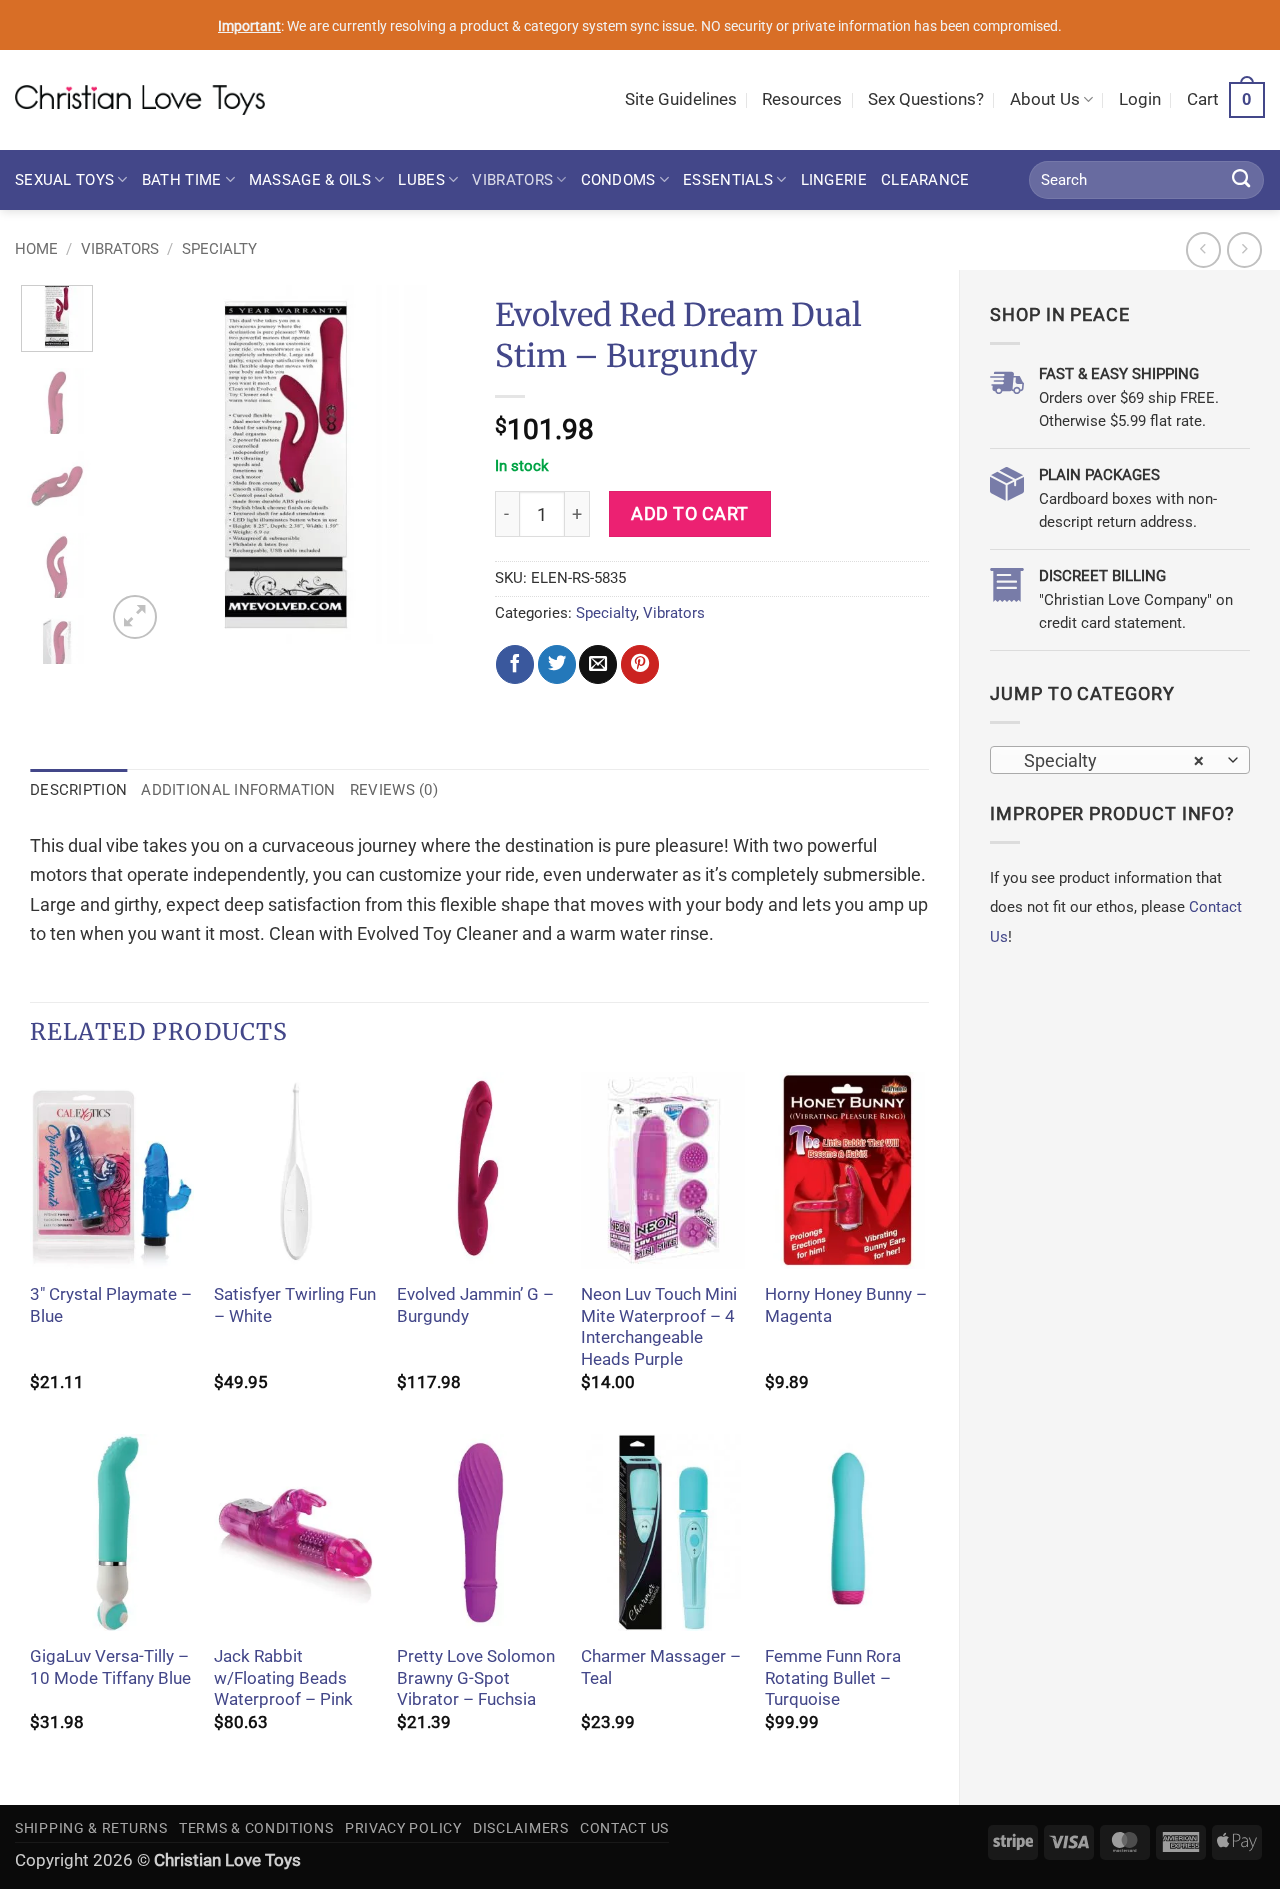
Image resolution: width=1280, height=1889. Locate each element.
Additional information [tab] (238, 790)
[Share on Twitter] (557, 664)
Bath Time (182, 180)
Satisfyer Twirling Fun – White (295, 1305)
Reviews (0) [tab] (394, 790)
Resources (802, 99)
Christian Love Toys (227, 1860)
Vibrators (512, 180)
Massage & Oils (310, 180)
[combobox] (1120, 760)
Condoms (618, 180)
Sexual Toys (64, 180)
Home (36, 249)
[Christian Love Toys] (140, 100)
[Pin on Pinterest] (640, 664)
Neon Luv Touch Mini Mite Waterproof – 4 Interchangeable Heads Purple (659, 1327)
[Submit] (1241, 180)
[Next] (432, 465)
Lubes (421, 180)
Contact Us (624, 1828)
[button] (1140, 100)
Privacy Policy (403, 1828)
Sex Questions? (926, 99)
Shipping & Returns (91, 1828)
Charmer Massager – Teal (661, 1667)
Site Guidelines (681, 99)
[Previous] (138, 465)
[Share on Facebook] (515, 664)
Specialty (219, 249)
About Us (1045, 99)
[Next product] (1204, 250)
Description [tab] (78, 790)
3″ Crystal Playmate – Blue (111, 1305)
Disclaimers (521, 1828)
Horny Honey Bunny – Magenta (846, 1305)
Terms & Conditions (256, 1828)
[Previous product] (1245, 250)
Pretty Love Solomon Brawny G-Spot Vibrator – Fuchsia (476, 1678)
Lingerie (834, 180)
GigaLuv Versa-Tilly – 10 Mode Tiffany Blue (110, 1667)
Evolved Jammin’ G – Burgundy (475, 1305)
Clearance (925, 180)
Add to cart (690, 513)
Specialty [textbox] (1108, 760)
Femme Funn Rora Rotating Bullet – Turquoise (833, 1678)
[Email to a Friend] (598, 664)
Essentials (728, 180)
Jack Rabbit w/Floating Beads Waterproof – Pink (283, 1678)
